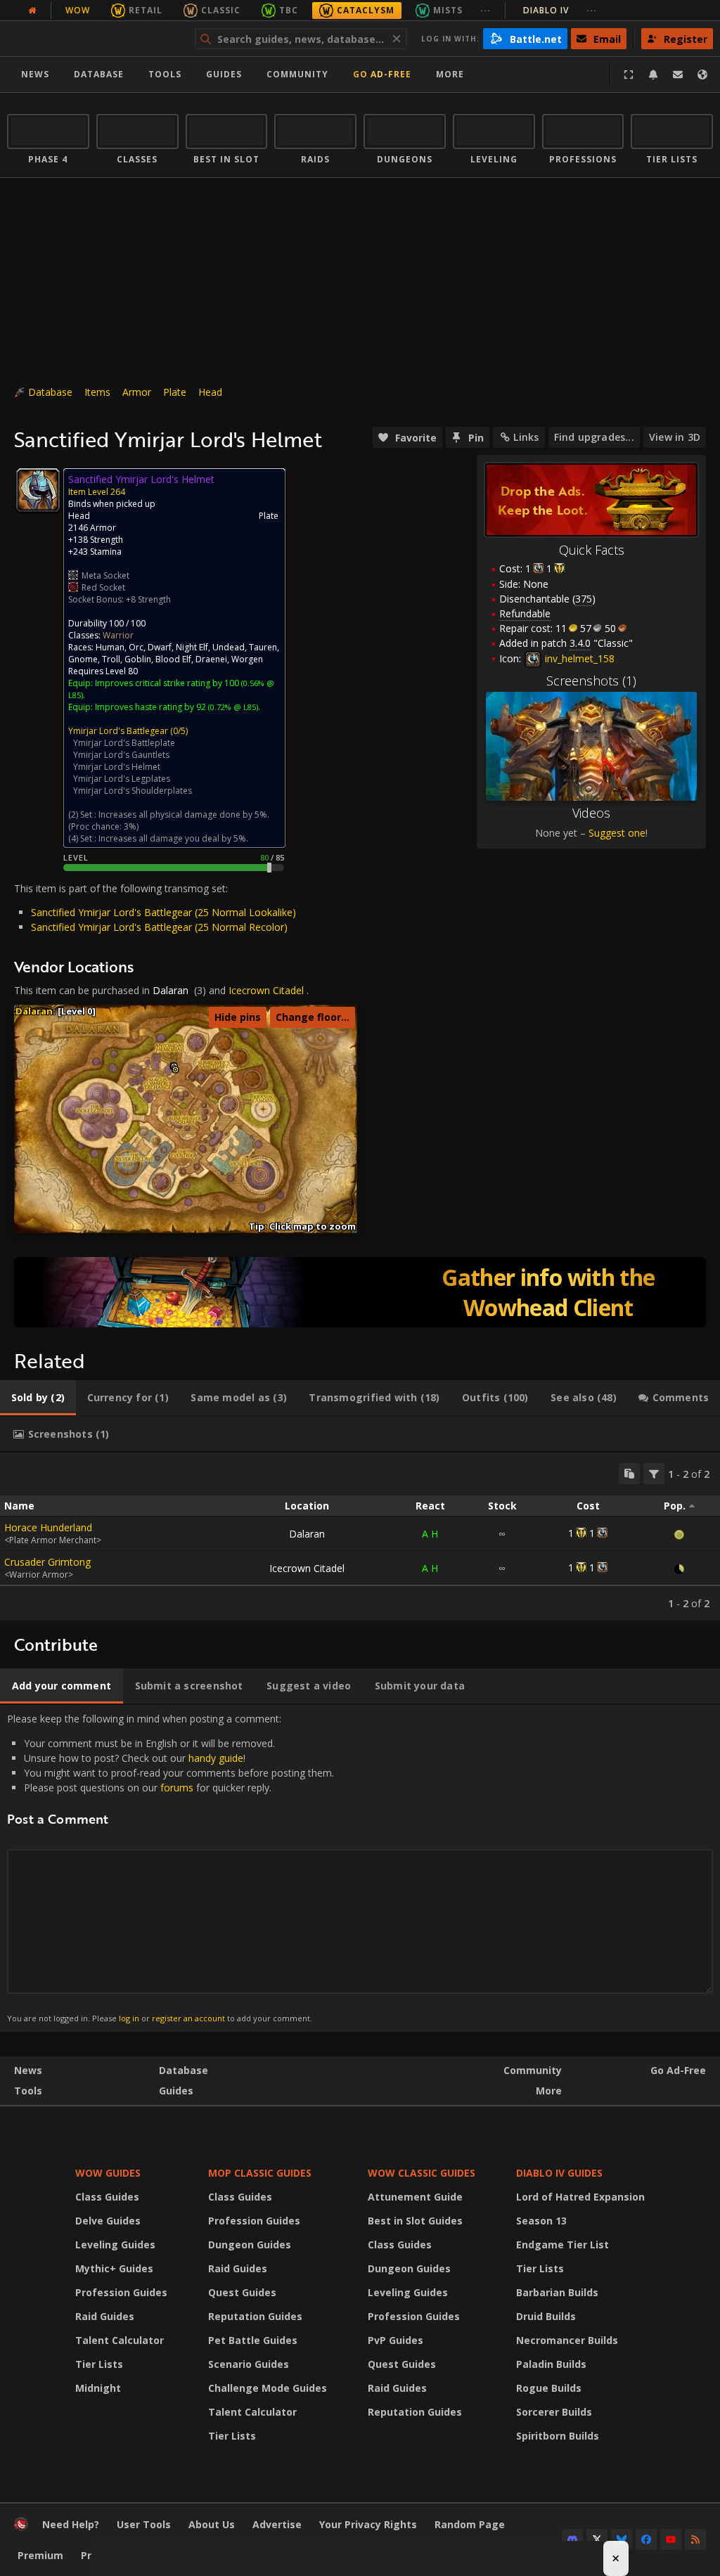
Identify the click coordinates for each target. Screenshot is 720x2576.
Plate (175, 392)
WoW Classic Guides (422, 2173)
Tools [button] (165, 74)
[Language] (702, 75)
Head (210, 392)
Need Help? (71, 2524)
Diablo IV (560, 10)
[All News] (32, 11)
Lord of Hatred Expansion (580, 2197)
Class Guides (107, 2197)
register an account (188, 2018)
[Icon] (38, 490)
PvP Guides (396, 2340)
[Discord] (572, 2539)
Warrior (118, 635)
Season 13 (541, 2221)
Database (99, 74)
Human (110, 647)
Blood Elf (173, 659)
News (35, 74)
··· (486, 10)
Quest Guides (242, 2292)
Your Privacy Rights (368, 2524)
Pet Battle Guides (253, 2340)
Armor (137, 392)
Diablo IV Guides (559, 2173)
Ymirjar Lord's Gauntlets (121, 755)
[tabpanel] (360, 1537)
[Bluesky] (622, 2539)
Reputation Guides (255, 2316)
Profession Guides (121, 2292)
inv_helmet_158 (578, 658)
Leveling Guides (115, 2245)
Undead (229, 647)
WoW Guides (108, 2173)
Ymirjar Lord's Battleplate (124, 743)
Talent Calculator (120, 2340)
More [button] (450, 74)
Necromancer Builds (567, 2340)
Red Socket (103, 587)
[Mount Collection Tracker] (360, 1292)
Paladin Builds (551, 2364)
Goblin (138, 659)
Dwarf (160, 647)
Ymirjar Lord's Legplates (122, 779)
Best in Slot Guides (415, 2221)
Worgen (247, 659)
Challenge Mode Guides (268, 2388)
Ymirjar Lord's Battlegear (118, 731)
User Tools (144, 2524)
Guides (224, 74)
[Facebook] (646, 2539)
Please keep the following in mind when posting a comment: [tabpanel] (171, 1868)
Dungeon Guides (250, 2245)
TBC (289, 10)
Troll (111, 659)
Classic (221, 10)
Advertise (277, 2524)
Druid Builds (546, 2316)
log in (129, 2018)
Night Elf (192, 647)
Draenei (211, 659)
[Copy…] (629, 1474)
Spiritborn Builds (558, 2436)
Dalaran (171, 990)
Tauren (263, 647)
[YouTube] (671, 2539)
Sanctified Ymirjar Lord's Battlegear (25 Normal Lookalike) (163, 912)
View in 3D (675, 437)
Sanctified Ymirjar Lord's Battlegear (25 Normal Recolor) (159, 927)
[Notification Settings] (653, 75)
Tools (28, 2091)
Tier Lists (99, 2364)
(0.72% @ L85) (232, 707)
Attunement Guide (415, 2197)
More (549, 2091)
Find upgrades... (594, 437)
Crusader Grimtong (47, 1562)
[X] (597, 2539)
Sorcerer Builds (554, 2412)
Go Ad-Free (382, 74)
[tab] (38, 1398)
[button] (175, 1070)
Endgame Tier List (562, 2245)
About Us (212, 2524)
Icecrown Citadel (266, 990)
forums (177, 1788)
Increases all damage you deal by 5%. (173, 838)
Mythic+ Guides (114, 2268)
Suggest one (617, 833)
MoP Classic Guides (260, 2173)
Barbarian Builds (557, 2292)
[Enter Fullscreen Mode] (629, 75)
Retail (146, 10)
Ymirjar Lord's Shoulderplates (133, 791)
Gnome (83, 659)
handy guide (216, 1758)
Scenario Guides (249, 2364)
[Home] (94, 39)
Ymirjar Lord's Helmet (117, 767)
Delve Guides (108, 2221)
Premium (40, 2555)
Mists (448, 10)
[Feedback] (678, 75)
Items (97, 392)
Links (526, 437)
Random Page (470, 2524)
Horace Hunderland (48, 1527)
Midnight (98, 2388)
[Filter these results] (654, 1474)
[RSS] (695, 2539)
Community (297, 74)
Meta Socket (105, 575)
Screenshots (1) (591, 681)
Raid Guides (105, 2316)
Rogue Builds (549, 2388)
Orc (136, 647)
